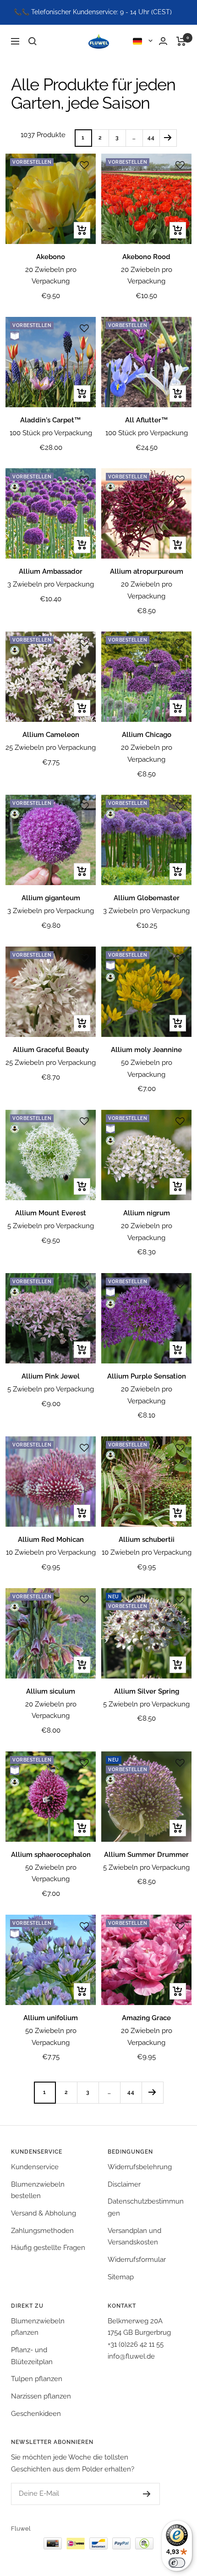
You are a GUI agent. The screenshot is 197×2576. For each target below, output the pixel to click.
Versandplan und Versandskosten (134, 2237)
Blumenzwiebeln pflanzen (38, 2327)
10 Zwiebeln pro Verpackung (51, 1552)
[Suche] (33, 41)
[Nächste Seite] (168, 138)
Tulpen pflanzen (37, 2379)
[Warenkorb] (181, 41)
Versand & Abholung (44, 2213)
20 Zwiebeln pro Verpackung (51, 276)
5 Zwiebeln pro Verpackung (51, 1226)
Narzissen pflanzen (41, 2396)
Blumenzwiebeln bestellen (38, 2190)
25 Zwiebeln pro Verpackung (51, 748)
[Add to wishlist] (84, 165)
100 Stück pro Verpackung (51, 433)
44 (151, 138)
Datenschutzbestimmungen (146, 2207)
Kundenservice (35, 2167)
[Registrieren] (138, 2494)
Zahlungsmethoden (42, 2231)
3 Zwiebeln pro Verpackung (51, 584)
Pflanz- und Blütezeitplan (32, 2356)
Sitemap (121, 2277)
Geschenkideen (36, 2414)
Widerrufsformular (137, 2260)
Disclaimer (124, 2184)
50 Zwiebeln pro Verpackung (147, 1069)
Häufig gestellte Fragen (48, 2248)
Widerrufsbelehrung (140, 2167)
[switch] (177, 2563)
